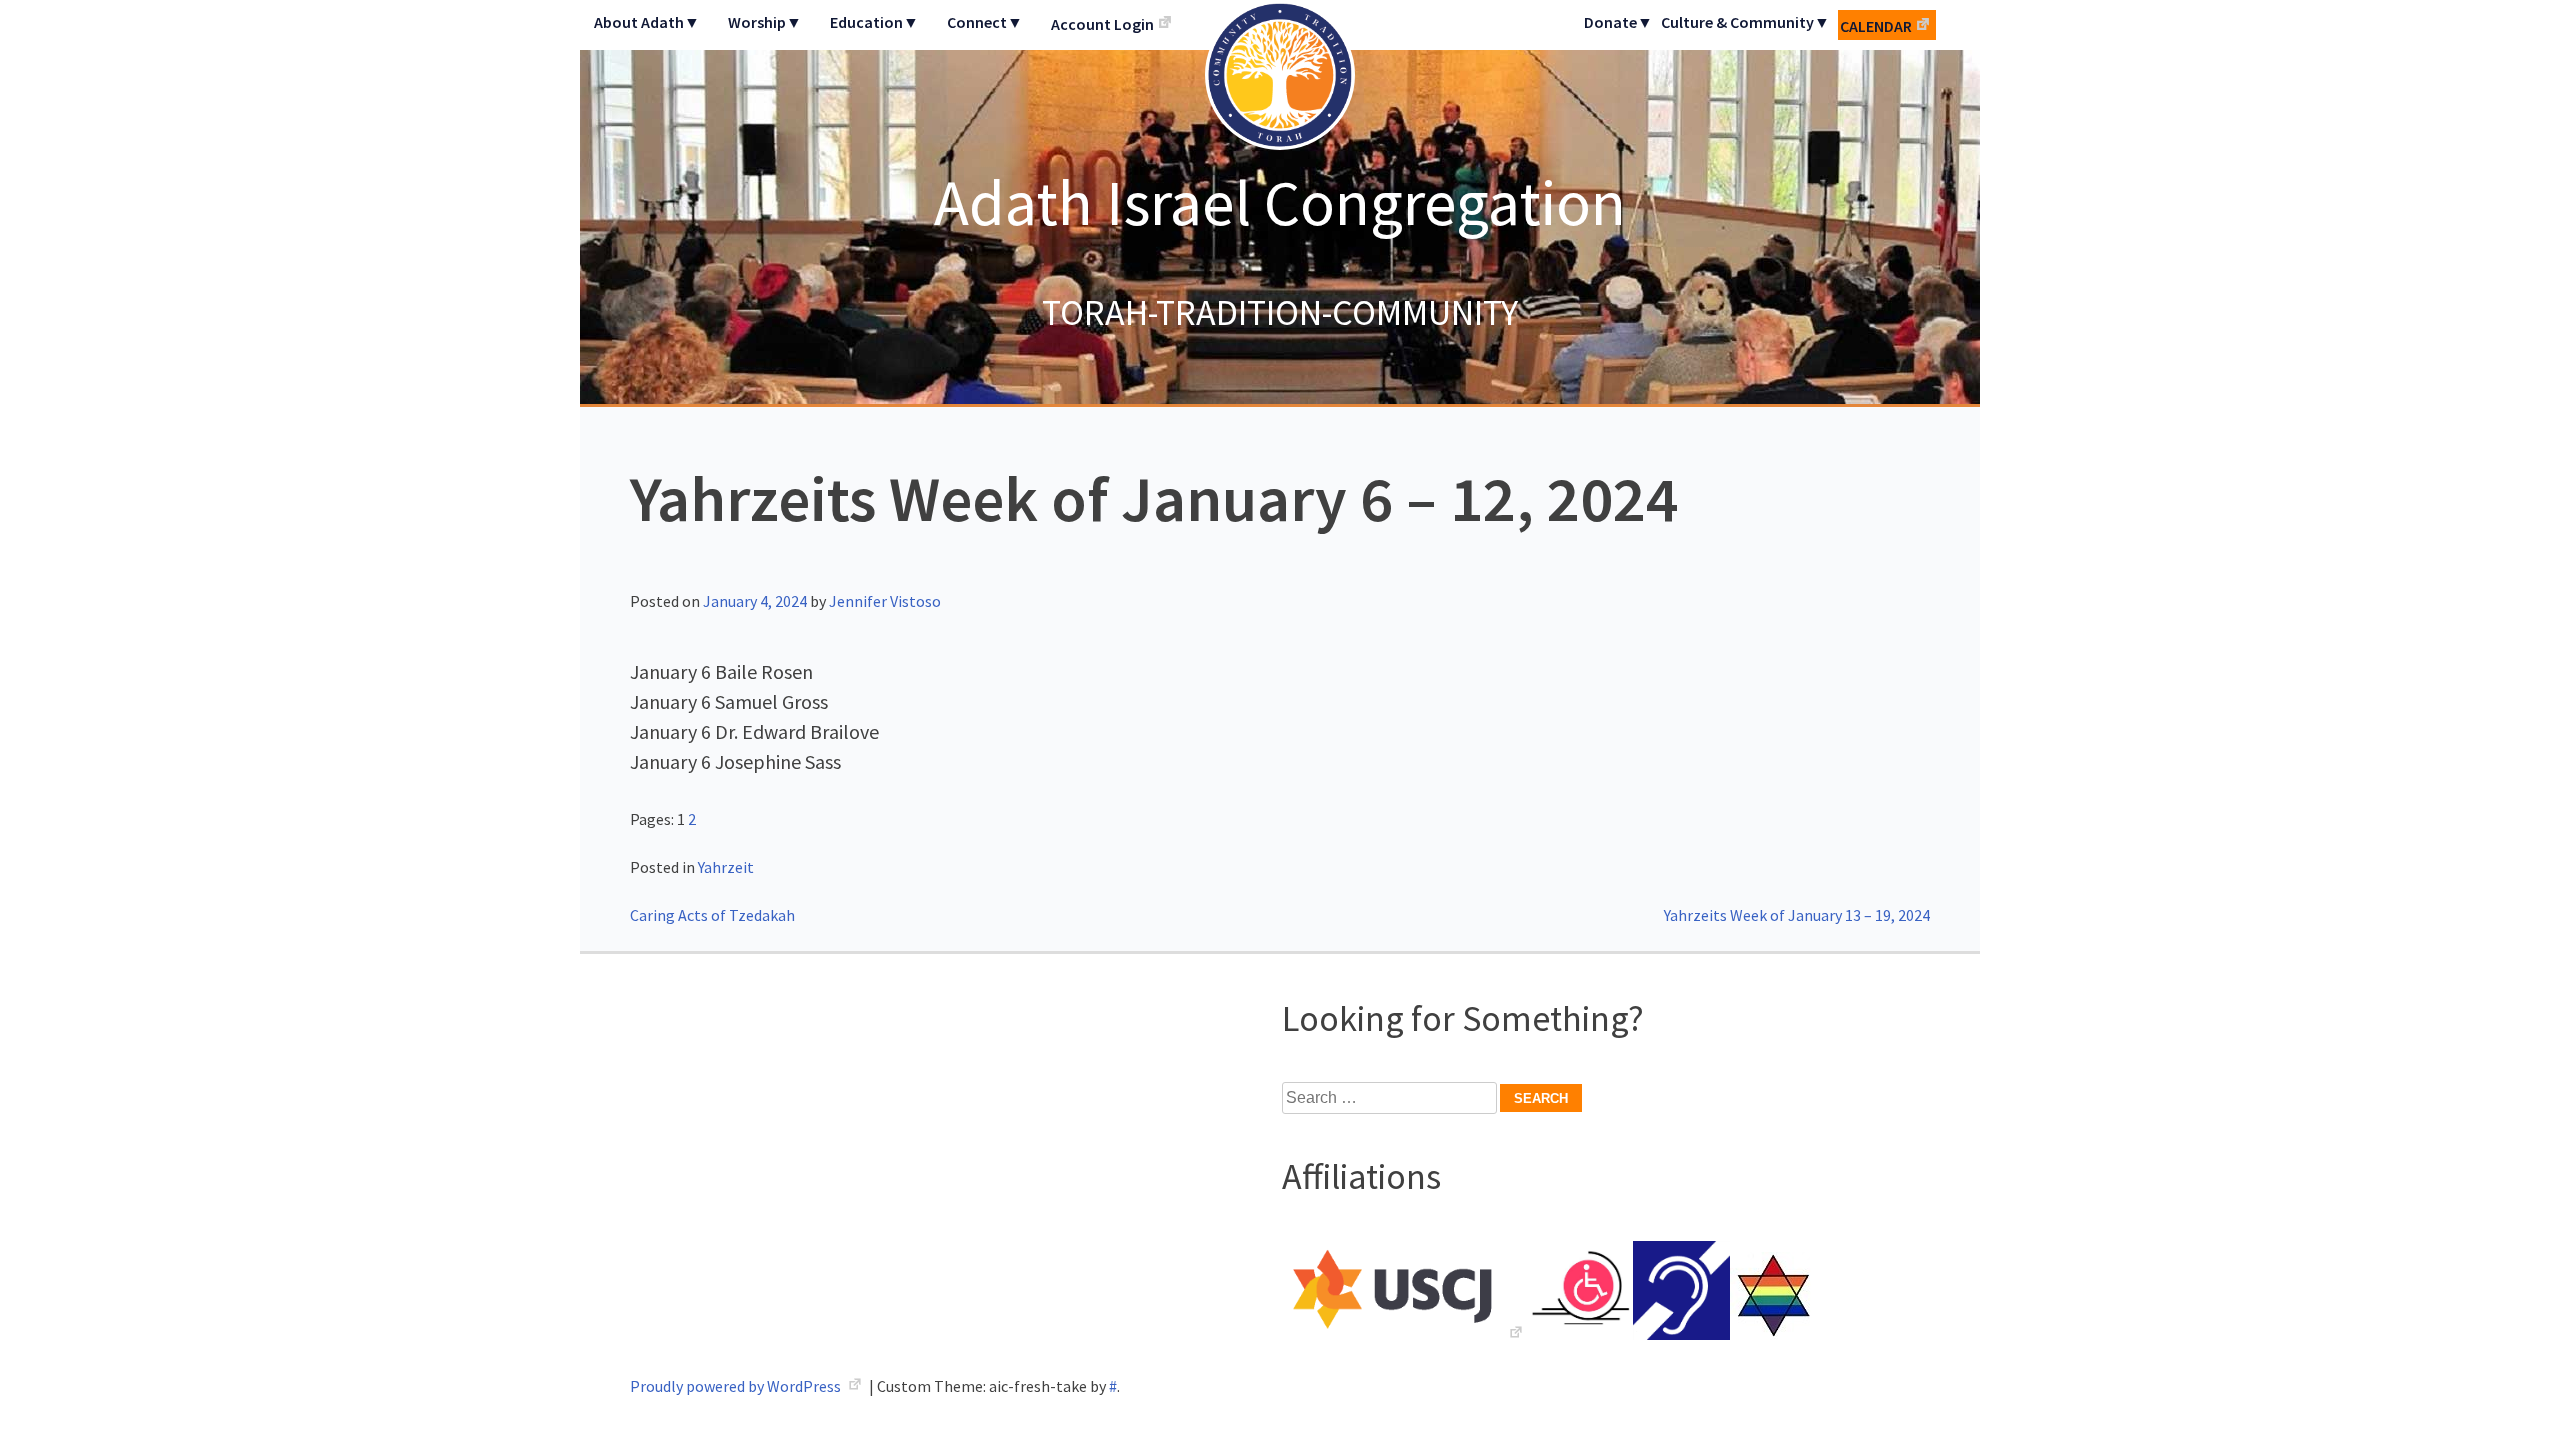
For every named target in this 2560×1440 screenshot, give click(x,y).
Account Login (1102, 24)
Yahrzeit (726, 867)
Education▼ (874, 22)
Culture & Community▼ (1745, 22)
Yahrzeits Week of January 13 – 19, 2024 (1797, 915)
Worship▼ (765, 22)
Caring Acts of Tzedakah (712, 915)
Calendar (1876, 26)
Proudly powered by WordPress (737, 1386)
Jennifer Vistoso (885, 601)
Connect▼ (985, 22)
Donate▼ (1618, 22)
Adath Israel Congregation (1280, 202)
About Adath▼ (647, 22)
